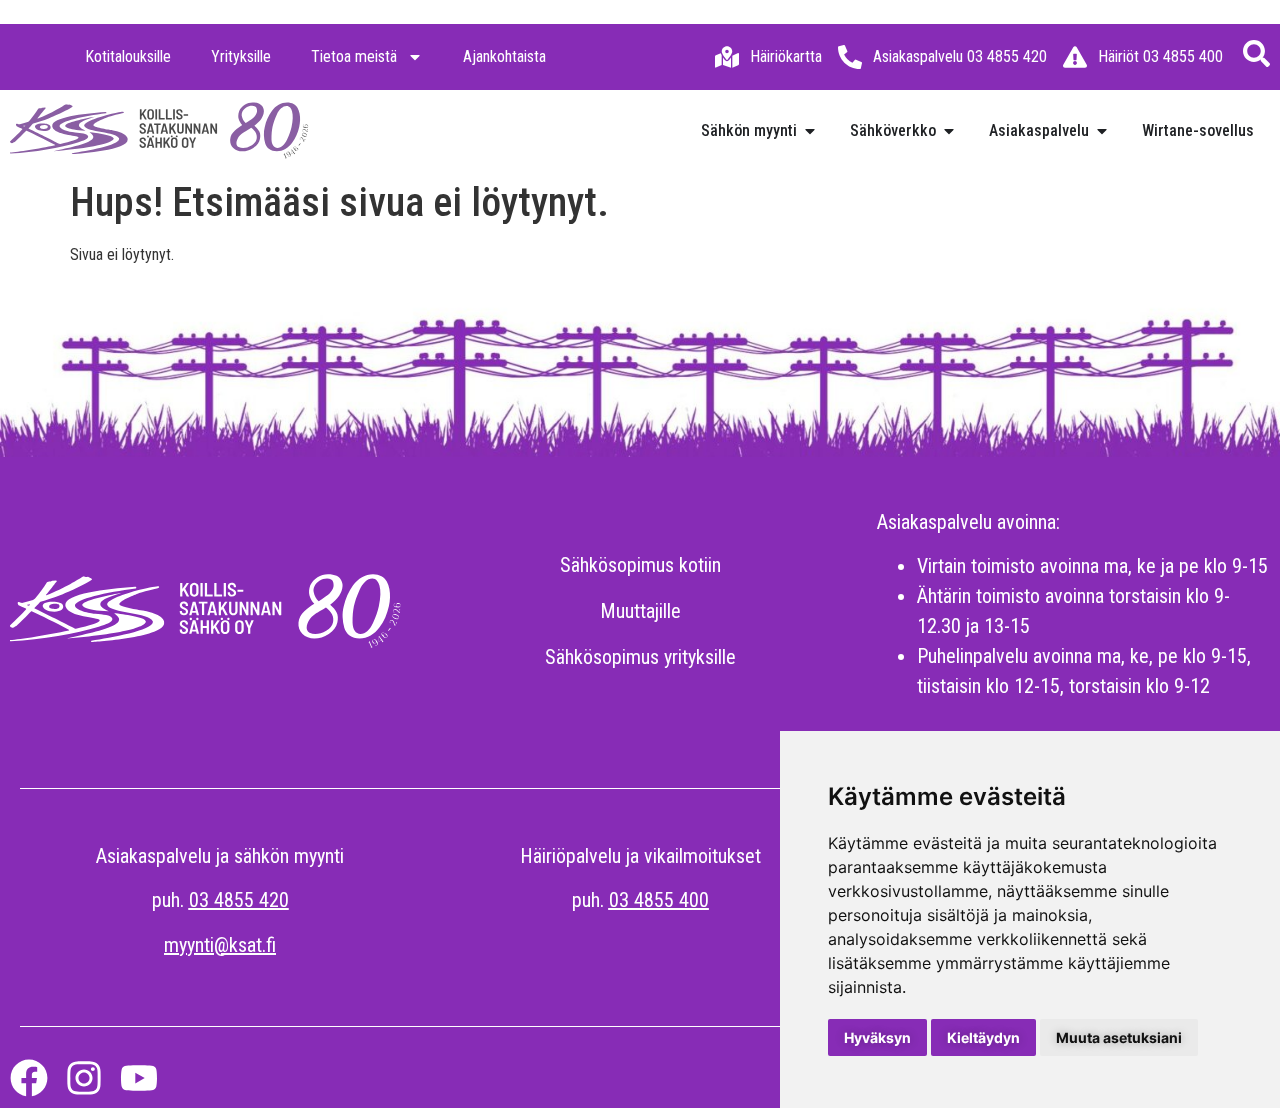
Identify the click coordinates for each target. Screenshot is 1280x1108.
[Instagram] (84, 1078)
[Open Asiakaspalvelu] (1102, 131)
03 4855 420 (239, 900)
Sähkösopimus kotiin (640, 565)
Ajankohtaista (504, 56)
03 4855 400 (659, 900)
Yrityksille (241, 56)
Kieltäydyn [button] (983, 1037)
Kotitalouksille (128, 56)
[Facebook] (29, 1078)
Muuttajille (640, 611)
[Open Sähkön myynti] (810, 131)
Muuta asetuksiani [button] (1119, 1037)
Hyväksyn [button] (877, 1037)
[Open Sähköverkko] (949, 131)
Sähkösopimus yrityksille (640, 657)
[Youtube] (139, 1078)
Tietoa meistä (354, 56)
